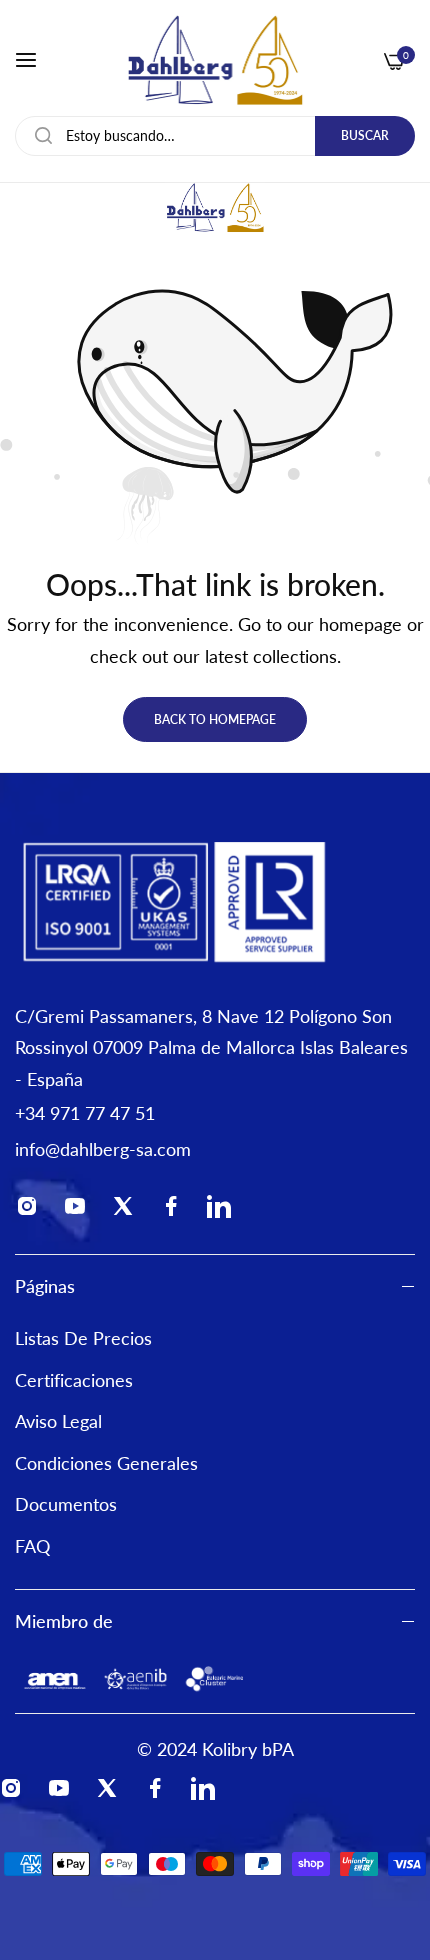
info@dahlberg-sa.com (103, 1149)
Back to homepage (215, 719)
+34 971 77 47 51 (85, 1113)
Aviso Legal (58, 1421)
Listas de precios (83, 1338)
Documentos (66, 1504)
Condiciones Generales (106, 1463)
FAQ (32, 1546)
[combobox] (215, 136)
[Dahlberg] (215, 60)
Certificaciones (74, 1380)
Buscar (365, 135)
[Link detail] (33, 1210)
